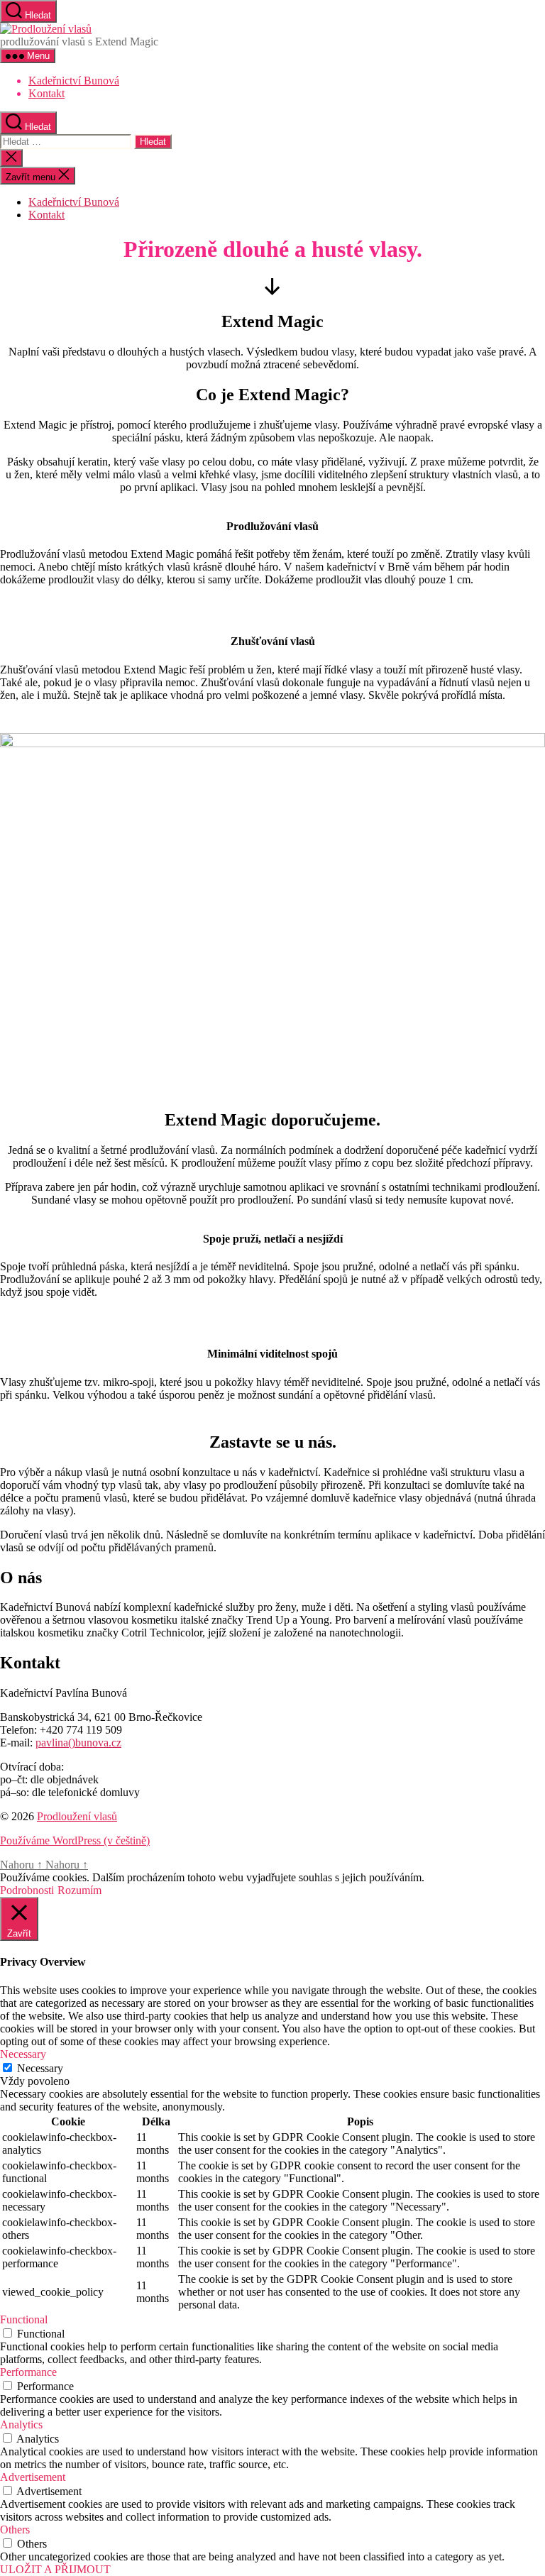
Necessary (40, 2068)
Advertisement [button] (33, 2477)
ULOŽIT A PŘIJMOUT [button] (55, 2569)
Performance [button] (28, 2372)
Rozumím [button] (79, 1890)
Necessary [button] (23, 2054)
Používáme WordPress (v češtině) (75, 1840)
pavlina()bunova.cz (78, 1743)
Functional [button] (24, 2319)
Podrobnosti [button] (27, 1890)
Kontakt (46, 93)
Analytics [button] (21, 2424)
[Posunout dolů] (272, 291)
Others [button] (15, 2530)
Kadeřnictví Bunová (74, 81)
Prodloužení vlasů (77, 1816)
